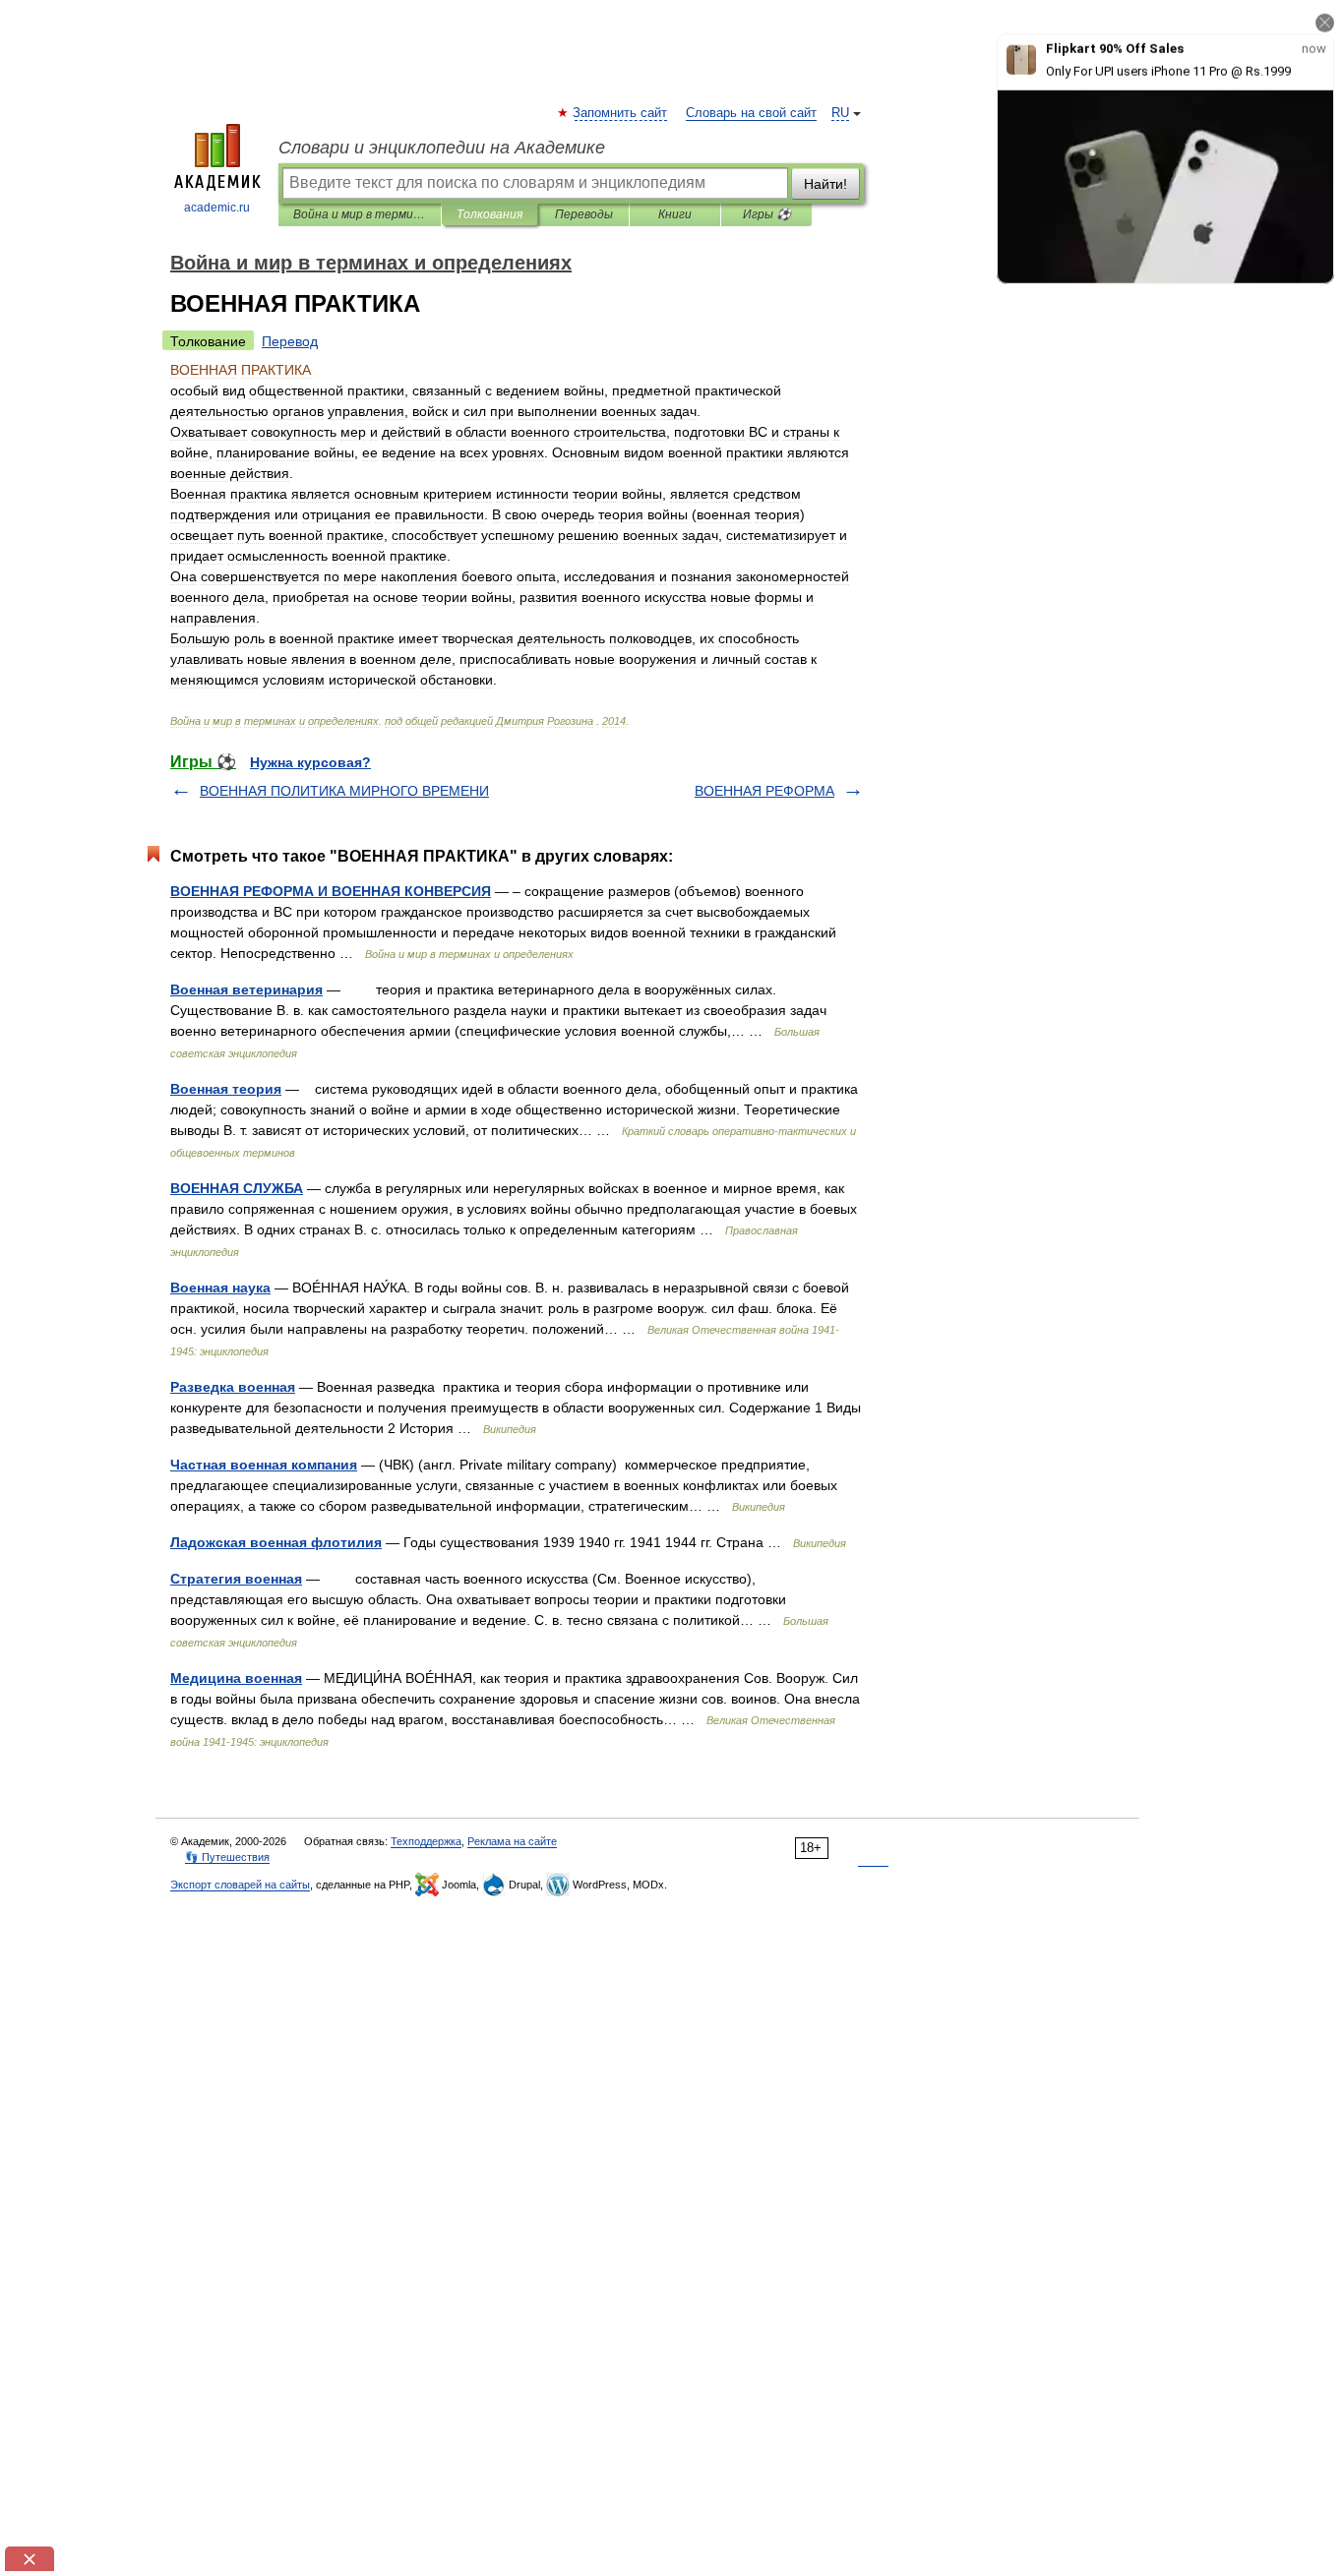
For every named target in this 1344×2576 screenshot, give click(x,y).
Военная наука (220, 1288)
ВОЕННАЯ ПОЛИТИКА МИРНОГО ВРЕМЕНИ (344, 791)
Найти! (825, 184)
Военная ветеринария (246, 989)
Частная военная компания (264, 1465)
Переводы (584, 214)
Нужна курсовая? (310, 762)
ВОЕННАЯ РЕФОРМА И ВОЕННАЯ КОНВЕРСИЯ (331, 891)
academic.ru (217, 208)
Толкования (489, 214)
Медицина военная (236, 1678)
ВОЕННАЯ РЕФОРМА (764, 791)
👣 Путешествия (227, 1857)
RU (840, 113)
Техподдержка (426, 1841)
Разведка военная (233, 1387)
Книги (675, 214)
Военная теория (226, 1089)
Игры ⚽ (767, 214)
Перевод (290, 341)
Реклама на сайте (512, 1841)
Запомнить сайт (621, 113)
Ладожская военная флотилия (276, 1542)
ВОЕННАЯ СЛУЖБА (237, 1188)
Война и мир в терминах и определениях (360, 214)
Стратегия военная (236, 1579)
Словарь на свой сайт (751, 113)
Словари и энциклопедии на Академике (442, 148)
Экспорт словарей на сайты (240, 1885)
